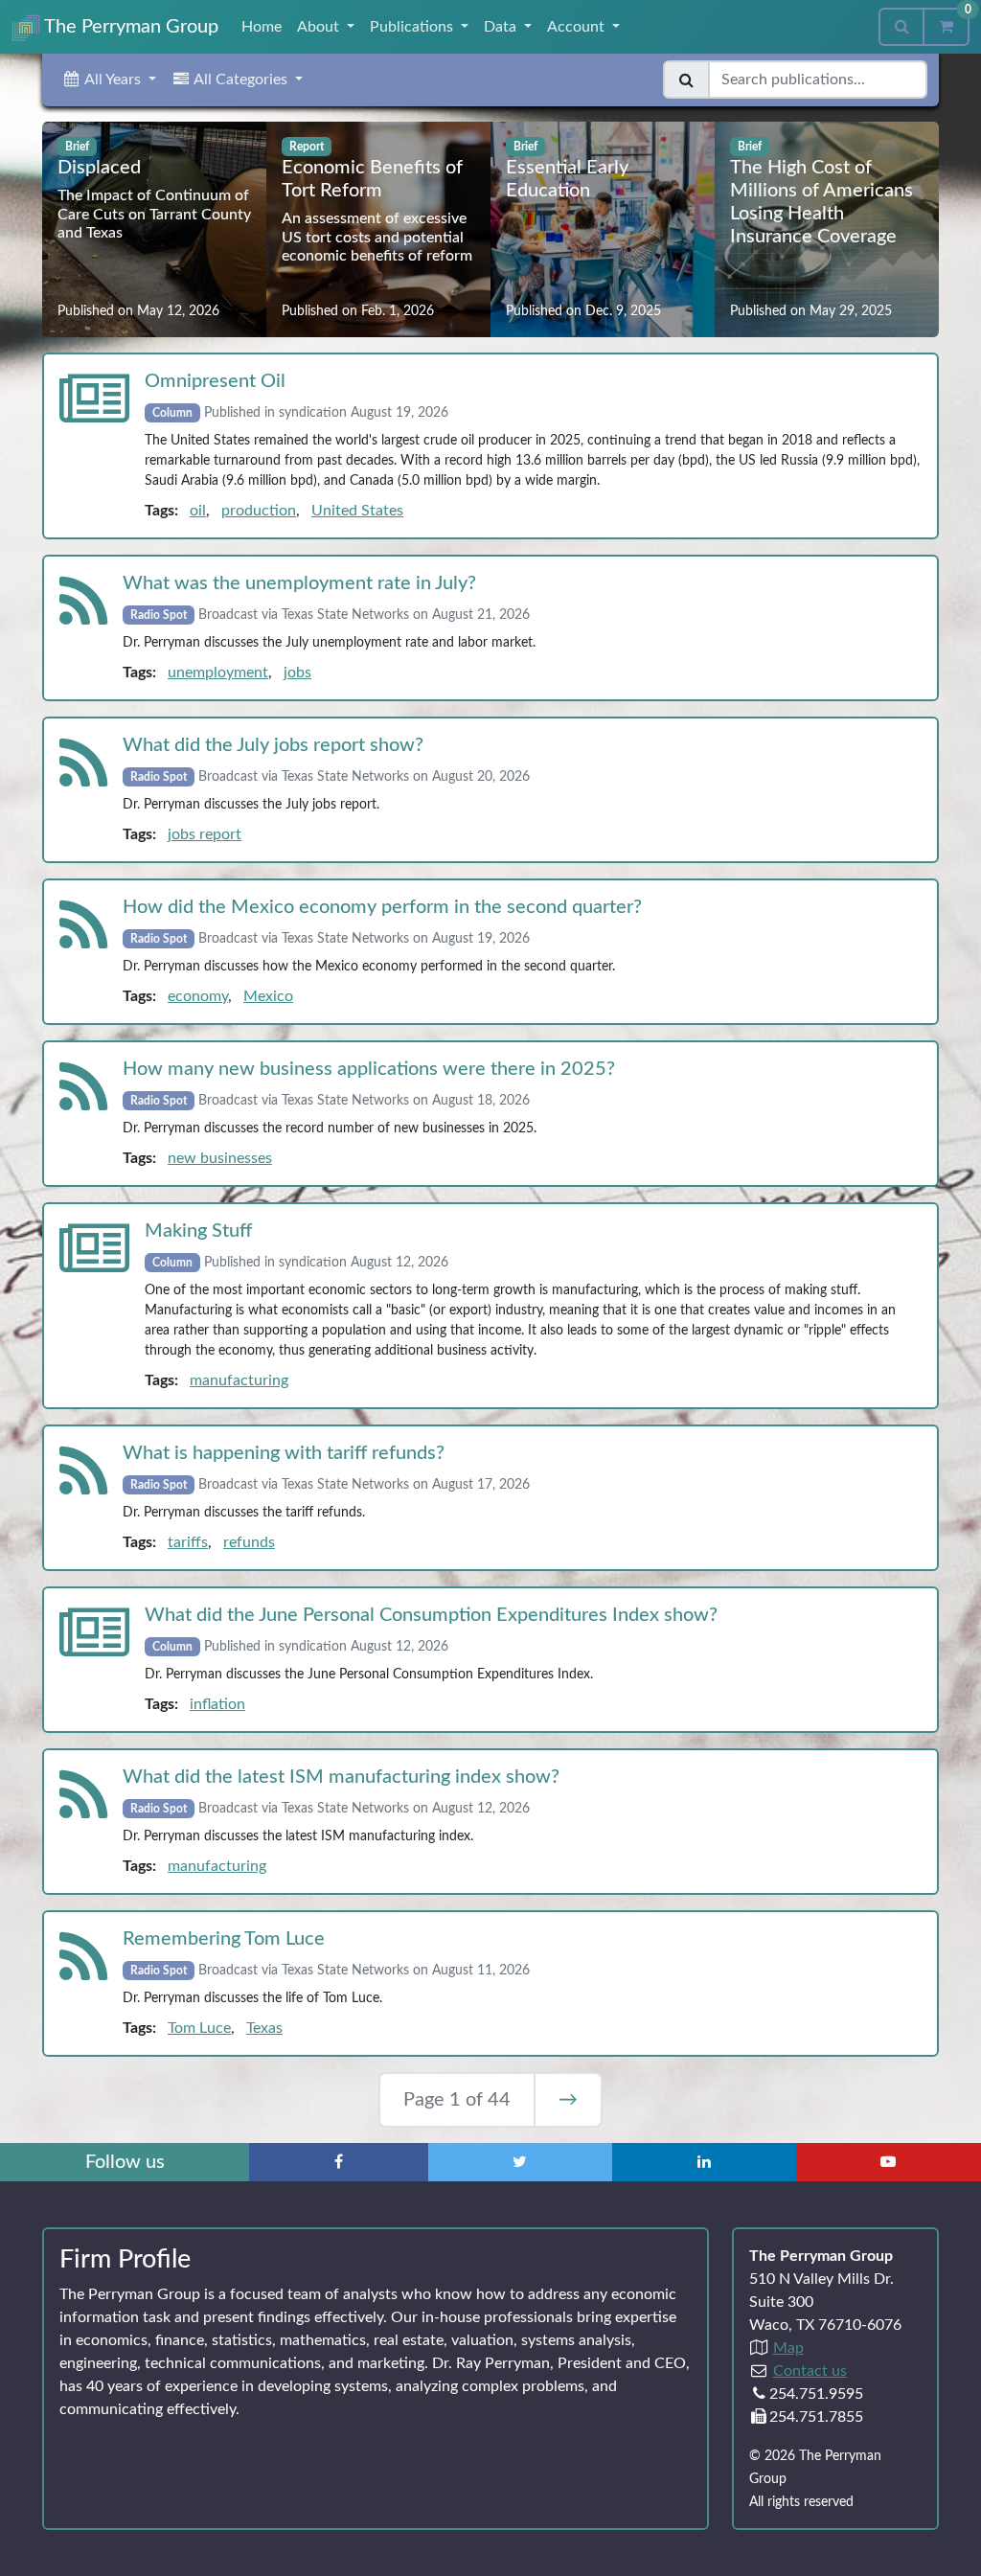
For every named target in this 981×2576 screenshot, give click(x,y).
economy (198, 996)
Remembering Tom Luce (224, 1939)
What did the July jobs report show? (273, 745)
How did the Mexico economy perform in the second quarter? (382, 907)
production (259, 511)
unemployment (218, 672)
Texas (264, 2028)
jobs (297, 672)
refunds (249, 1542)
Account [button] (578, 27)
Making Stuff (198, 1231)
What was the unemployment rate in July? (299, 583)
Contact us (810, 2371)
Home (262, 27)
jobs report (205, 834)
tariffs (188, 1542)
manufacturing (239, 1380)
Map (788, 2348)
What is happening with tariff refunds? (284, 1453)
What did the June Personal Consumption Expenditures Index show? (431, 1615)
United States (357, 511)
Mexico (268, 996)
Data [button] (502, 27)
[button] (109, 80)
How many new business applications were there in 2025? (369, 1069)
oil (198, 511)
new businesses (220, 1158)
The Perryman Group (129, 27)
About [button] (320, 27)
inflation (217, 1704)
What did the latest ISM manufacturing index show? (341, 1777)
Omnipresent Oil (215, 381)
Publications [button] (413, 27)
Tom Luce (199, 2028)
